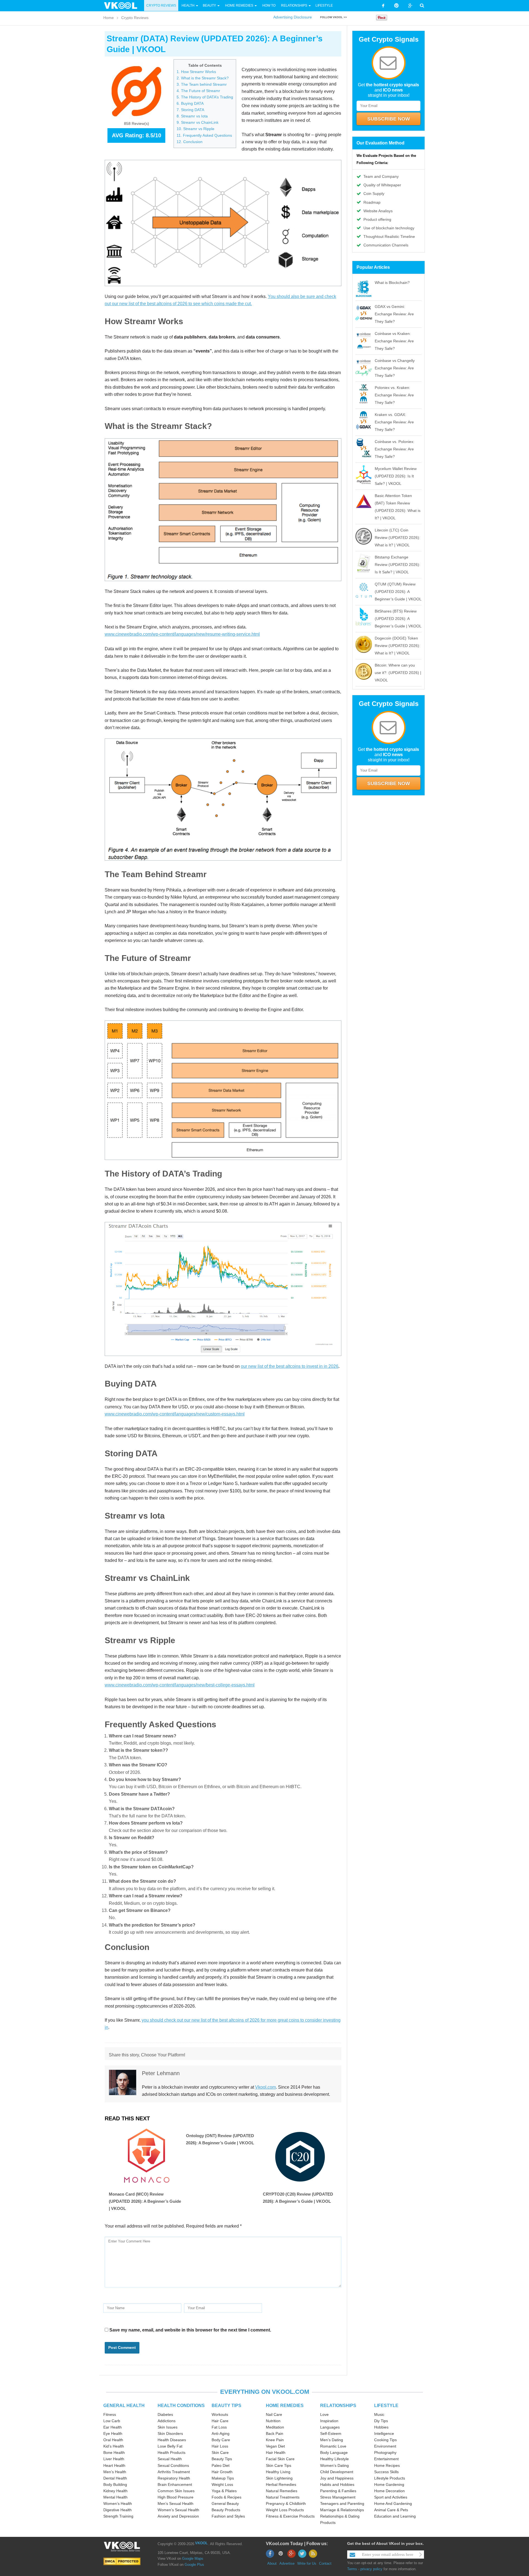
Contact (325, 2563)
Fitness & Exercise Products (290, 2516)
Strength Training (118, 2516)
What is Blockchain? (392, 283)
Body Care (221, 2440)
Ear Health (113, 2427)
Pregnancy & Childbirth (286, 2504)
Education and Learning (395, 2516)
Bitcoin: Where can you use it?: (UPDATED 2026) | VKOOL (398, 673)
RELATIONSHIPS (338, 2406)
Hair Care (220, 2421)
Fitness (110, 2414)
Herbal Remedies (281, 2484)
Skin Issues (168, 2427)
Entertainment (386, 2459)
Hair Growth (222, 2472)
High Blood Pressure (176, 2497)
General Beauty (225, 2504)
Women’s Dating (334, 2465)
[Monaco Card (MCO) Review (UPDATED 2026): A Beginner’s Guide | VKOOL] (146, 2157)
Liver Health (114, 2459)
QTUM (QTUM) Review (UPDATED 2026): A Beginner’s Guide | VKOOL (398, 592)
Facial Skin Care (280, 2459)
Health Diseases (172, 2440)
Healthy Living (278, 2472)
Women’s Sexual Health (178, 2510)
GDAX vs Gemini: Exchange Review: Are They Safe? (394, 314)
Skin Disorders (170, 2433)
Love (324, 2414)
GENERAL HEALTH (124, 2406)
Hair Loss (220, 2446)
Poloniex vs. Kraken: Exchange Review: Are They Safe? (394, 395)
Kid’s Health (114, 2446)
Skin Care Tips (279, 2465)
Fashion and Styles (228, 2516)
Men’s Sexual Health (176, 2504)
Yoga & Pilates (224, 2491)
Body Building (115, 2484)
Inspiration (329, 2421)
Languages (330, 2427)
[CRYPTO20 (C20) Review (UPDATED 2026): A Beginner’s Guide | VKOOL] (300, 2157)
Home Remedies (239, 6)
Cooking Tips (385, 2440)
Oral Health (113, 2440)
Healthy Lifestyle (334, 2459)
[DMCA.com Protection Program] (122, 2561)
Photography (385, 2453)
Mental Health (115, 2497)
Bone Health (114, 2453)
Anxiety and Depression (178, 2516)
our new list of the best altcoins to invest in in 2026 (290, 1366)
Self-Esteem (331, 2433)
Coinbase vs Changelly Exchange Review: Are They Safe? (395, 368)
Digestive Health (118, 2510)
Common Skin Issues (176, 2491)
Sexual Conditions (173, 2465)
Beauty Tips (222, 2459)
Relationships (294, 6)
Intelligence (384, 2433)
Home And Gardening (393, 2504)
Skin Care (220, 2453)
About (272, 2563)
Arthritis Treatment (174, 2472)
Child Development (337, 2472)
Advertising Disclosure (293, 17)
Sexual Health (170, 2459)
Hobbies (381, 2427)
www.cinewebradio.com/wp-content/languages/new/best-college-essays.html (180, 1685)
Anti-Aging (221, 2433)
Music (379, 2414)
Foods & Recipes (226, 2497)
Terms (352, 2569)
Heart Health (114, 2465)
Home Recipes (387, 2465)
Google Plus (194, 2565)
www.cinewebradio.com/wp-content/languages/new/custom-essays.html (175, 1414)
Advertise (287, 2563)
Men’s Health (115, 2472)
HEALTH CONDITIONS (181, 2406)
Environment (385, 2446)
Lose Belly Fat (170, 2446)
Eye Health (113, 2433)
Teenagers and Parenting (342, 2504)
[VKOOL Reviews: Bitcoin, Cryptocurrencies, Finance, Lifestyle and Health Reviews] (123, 5)
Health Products (172, 2453)
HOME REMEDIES (285, 2406)
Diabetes (165, 2414)
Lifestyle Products (390, 2478)
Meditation (275, 2427)
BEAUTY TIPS (226, 2406)
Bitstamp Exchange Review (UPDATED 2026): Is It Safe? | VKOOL (397, 565)
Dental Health (115, 2478)
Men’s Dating (332, 2440)
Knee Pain (275, 2440)
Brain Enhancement (175, 2484)
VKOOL (201, 2543)
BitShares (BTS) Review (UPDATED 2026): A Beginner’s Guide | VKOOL (398, 619)
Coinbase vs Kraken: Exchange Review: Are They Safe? (394, 341)
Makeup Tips (223, 2478)
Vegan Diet (275, 2446)
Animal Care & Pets (391, 2510)
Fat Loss (219, 2427)
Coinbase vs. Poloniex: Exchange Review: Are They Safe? (395, 449)
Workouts (220, 2414)
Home (109, 18)
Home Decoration (389, 2491)
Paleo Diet (221, 2465)
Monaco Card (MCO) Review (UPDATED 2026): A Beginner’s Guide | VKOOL (145, 2201)
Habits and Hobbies (337, 2484)
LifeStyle (324, 6)
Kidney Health (115, 2491)
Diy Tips (381, 2421)
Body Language (334, 2453)
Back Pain (275, 2433)
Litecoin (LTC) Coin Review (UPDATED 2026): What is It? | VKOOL (397, 538)
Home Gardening (389, 2484)
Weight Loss (222, 2484)
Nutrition (273, 2421)
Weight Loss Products (285, 2510)
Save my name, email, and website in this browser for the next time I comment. (190, 2330)
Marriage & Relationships (342, 2510)
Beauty (210, 6)
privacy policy (371, 2569)
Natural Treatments (283, 2497)
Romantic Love (333, 2446)
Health (188, 6)
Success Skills (386, 2472)
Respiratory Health (174, 2478)
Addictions (167, 2421)
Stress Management (338, 2497)
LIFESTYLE (386, 2406)
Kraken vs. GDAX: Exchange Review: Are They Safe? (394, 422)
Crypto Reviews (161, 6)
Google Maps (193, 2558)
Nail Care (274, 2414)
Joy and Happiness (337, 2478)
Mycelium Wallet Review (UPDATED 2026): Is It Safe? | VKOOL (396, 476)
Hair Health (276, 2453)
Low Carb (112, 2421)
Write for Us (307, 2563)
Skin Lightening (279, 2478)
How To (268, 6)
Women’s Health (118, 2504)
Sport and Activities (391, 2497)
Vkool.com (265, 2087)
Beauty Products (226, 2510)
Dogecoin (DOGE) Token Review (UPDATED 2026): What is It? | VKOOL (397, 646)
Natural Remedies (282, 2491)
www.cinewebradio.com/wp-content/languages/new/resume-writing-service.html (182, 634)
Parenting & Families (338, 2491)
